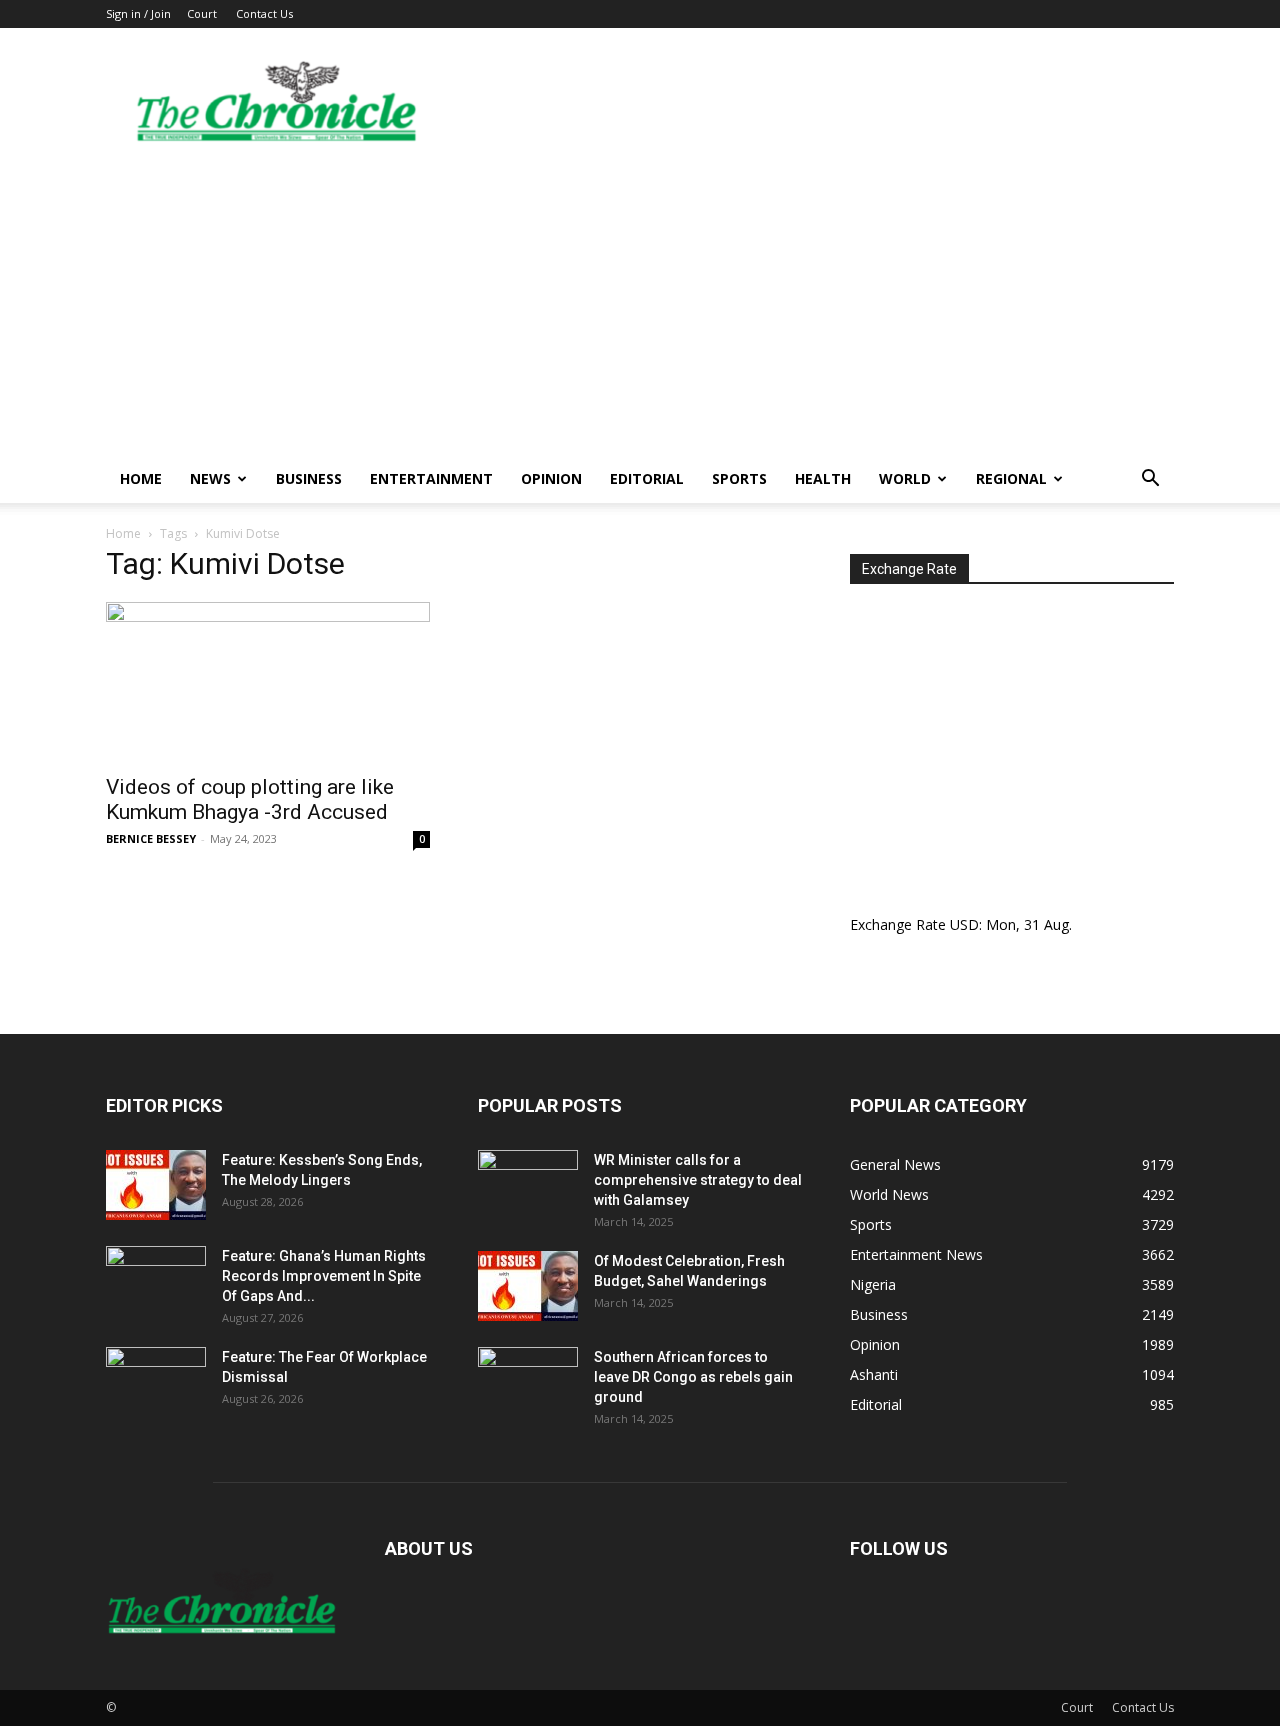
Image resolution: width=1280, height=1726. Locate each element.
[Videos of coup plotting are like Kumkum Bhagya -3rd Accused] (268, 682)
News (210, 478)
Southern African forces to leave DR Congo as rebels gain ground (693, 1377)
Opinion (551, 478)
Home (141, 478)
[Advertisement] (640, 305)
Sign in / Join (138, 13)
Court (202, 13)
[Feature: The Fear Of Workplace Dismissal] (156, 1382)
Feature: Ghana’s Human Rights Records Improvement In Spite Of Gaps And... (324, 1276)
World (905, 478)
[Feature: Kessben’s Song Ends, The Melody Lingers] (156, 1185)
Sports (739, 478)
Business (309, 478)
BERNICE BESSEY (151, 838)
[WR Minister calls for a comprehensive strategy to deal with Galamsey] (528, 1185)
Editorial (647, 478)
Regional (1011, 478)
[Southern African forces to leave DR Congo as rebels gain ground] (528, 1382)
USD (964, 924)
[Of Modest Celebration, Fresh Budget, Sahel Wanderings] (528, 1286)
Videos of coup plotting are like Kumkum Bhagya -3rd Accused (250, 799)
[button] (1150, 480)
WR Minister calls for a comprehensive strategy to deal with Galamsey (698, 1180)
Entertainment (431, 478)
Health (823, 478)
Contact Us (264, 13)
